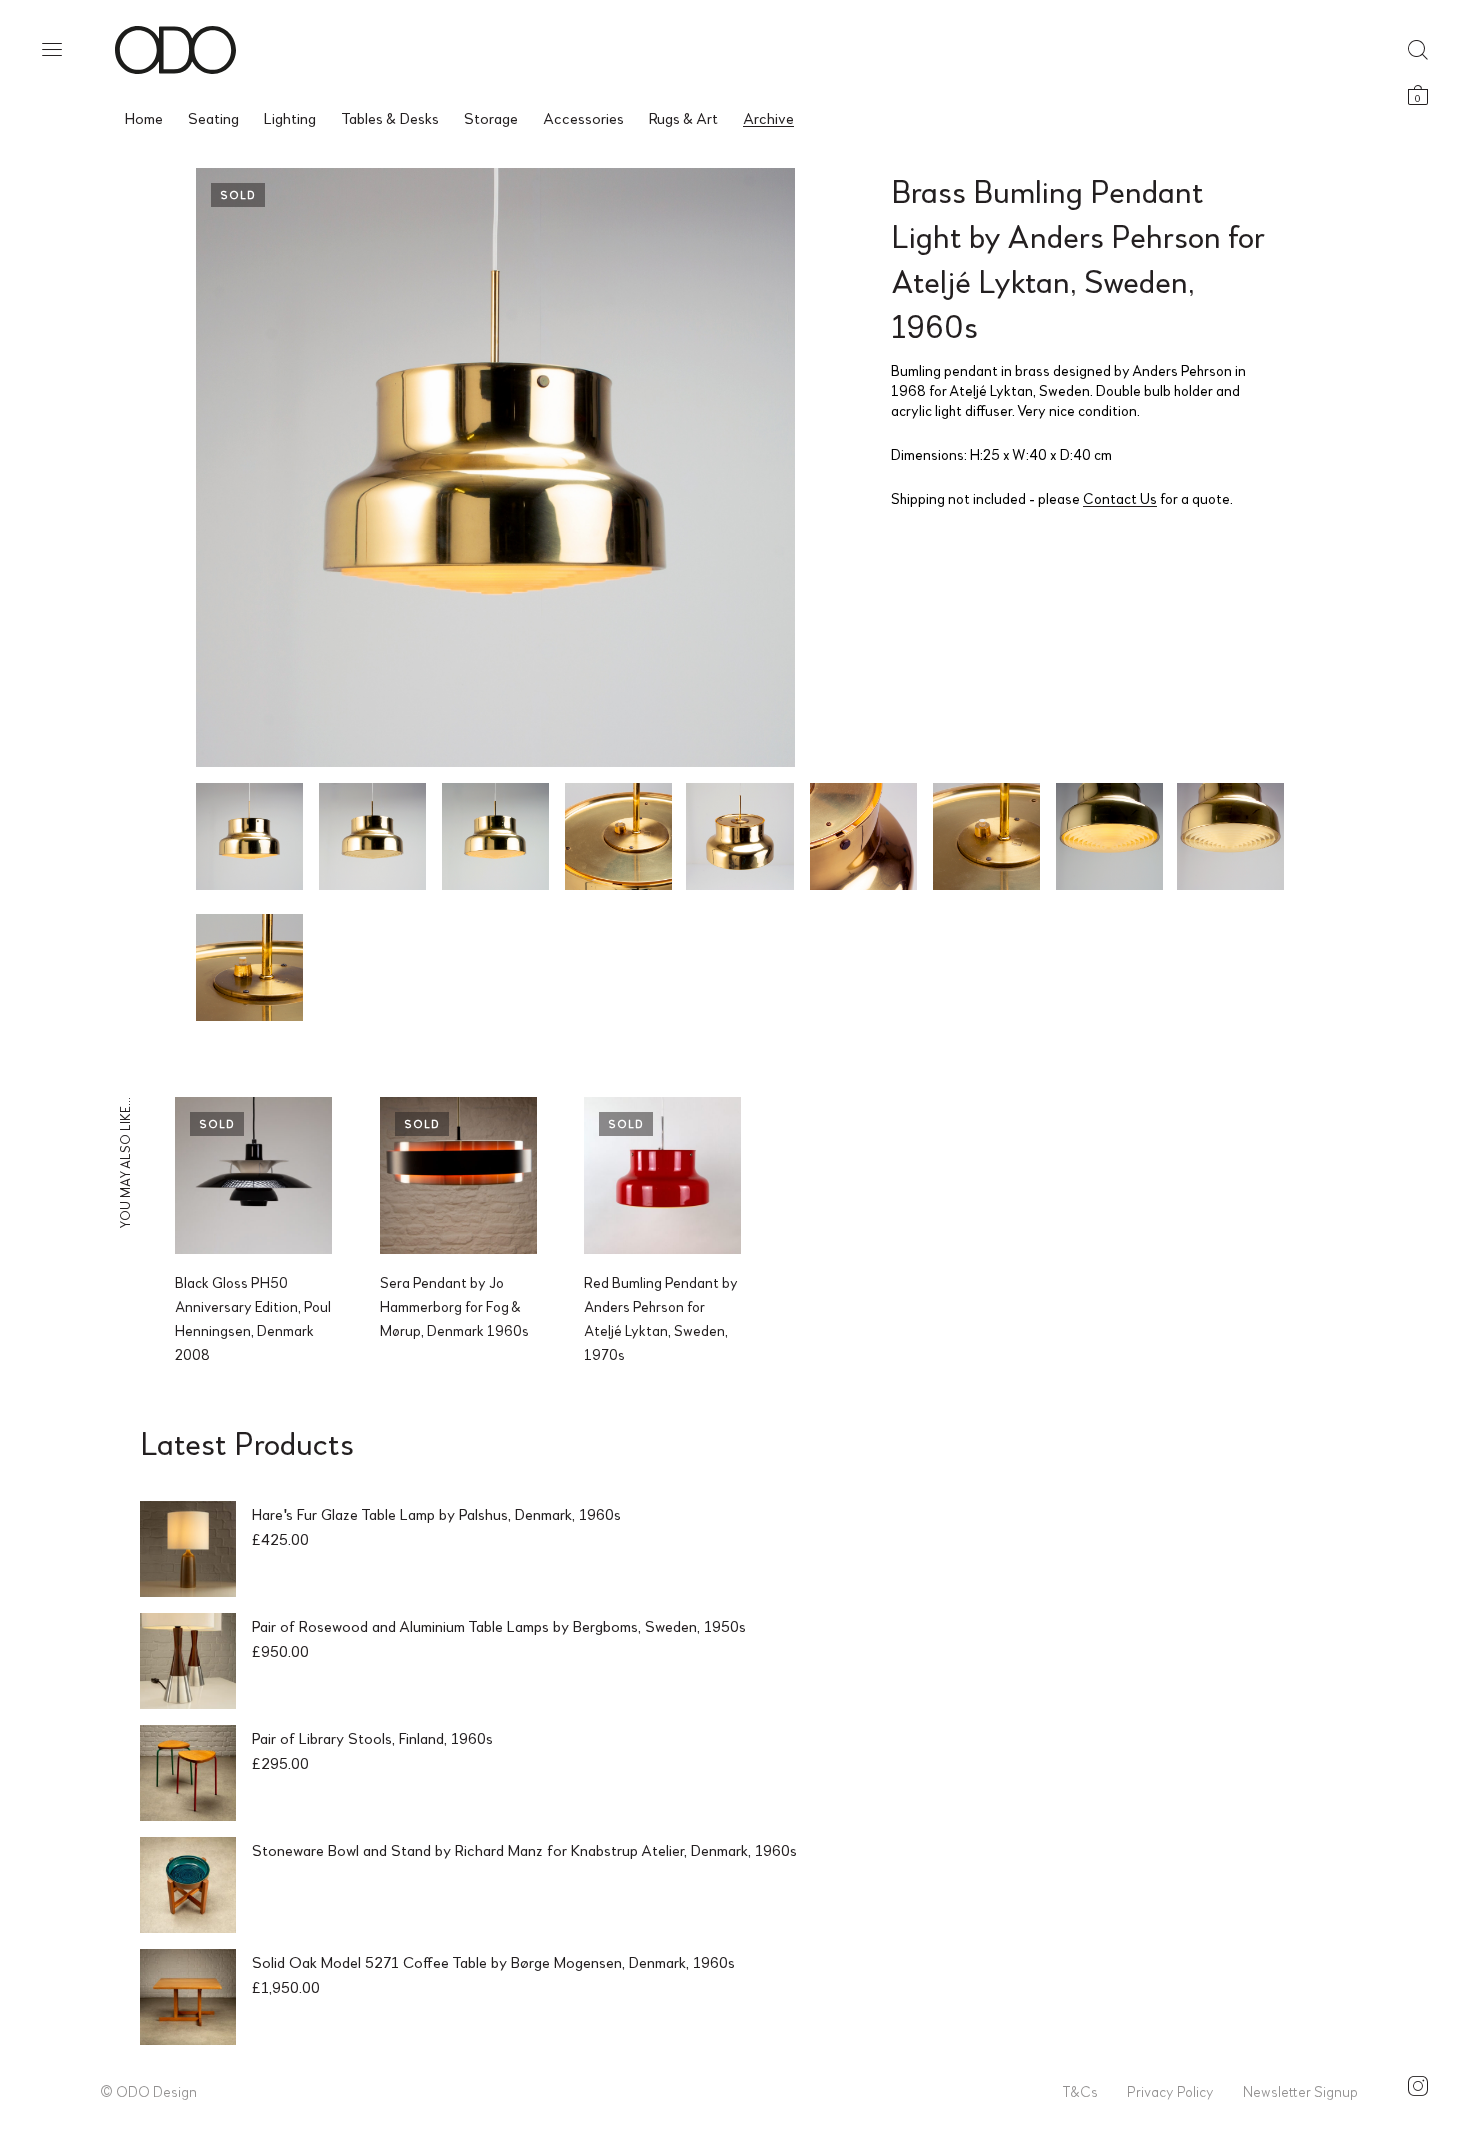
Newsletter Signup (1300, 2091)
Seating (213, 117)
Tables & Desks (390, 117)
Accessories (583, 117)
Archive (768, 117)
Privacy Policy (1170, 2091)
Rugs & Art (683, 117)
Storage (491, 117)
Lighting (290, 117)
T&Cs (1080, 2091)
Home (144, 117)
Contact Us (1120, 498)
